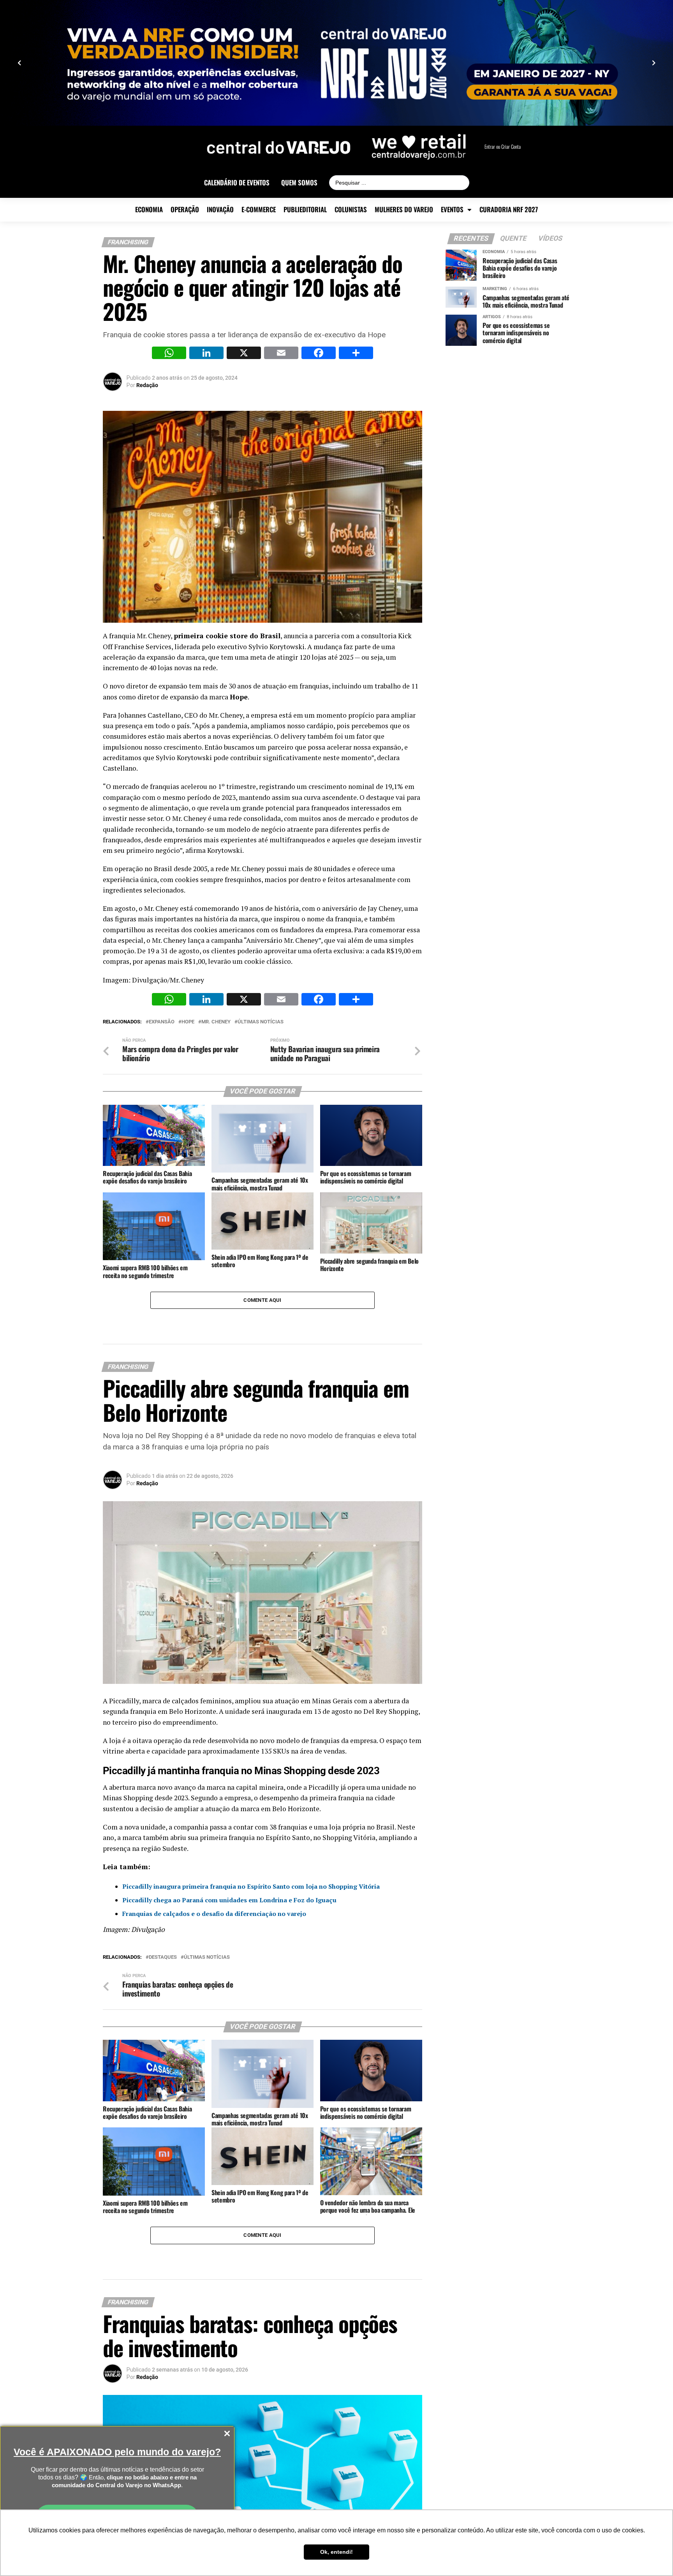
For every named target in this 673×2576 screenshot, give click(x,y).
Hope (239, 697)
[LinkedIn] (206, 354)
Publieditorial (305, 210)
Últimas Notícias (261, 1022)
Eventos (452, 210)
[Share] (356, 354)
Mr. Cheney (216, 1022)
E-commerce (259, 210)
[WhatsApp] (169, 354)
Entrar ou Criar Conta (503, 147)
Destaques (163, 1957)
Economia (149, 210)
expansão (162, 1022)
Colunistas (351, 210)
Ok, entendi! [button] (336, 2552)
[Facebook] (319, 354)
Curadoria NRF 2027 (509, 210)
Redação (147, 385)
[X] (244, 354)
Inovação (220, 210)
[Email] (281, 354)
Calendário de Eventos (237, 183)
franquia (143, 1711)
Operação (185, 210)
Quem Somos (299, 183)
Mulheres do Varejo (404, 210)
